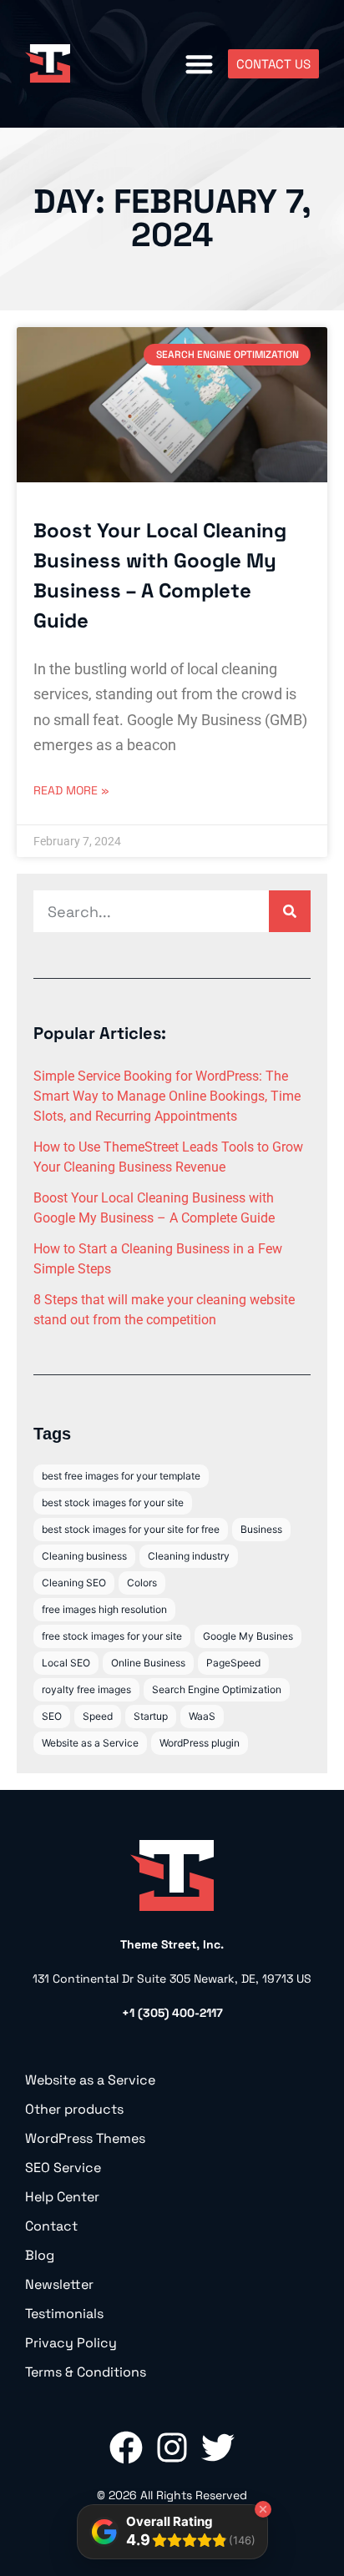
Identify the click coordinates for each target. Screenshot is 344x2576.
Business (261, 1529)
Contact (51, 2226)
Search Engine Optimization (217, 1689)
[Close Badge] (263, 2509)
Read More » (71, 790)
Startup (151, 1716)
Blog (40, 2256)
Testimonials (64, 2314)
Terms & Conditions (86, 2372)
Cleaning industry (189, 1556)
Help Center (62, 2197)
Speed (98, 1716)
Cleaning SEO (74, 1583)
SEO (52, 1716)
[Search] (290, 911)
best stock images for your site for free (131, 1529)
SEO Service (63, 2168)
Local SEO (66, 1663)
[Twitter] (218, 2447)
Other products (74, 2110)
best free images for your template (121, 1476)
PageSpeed (233, 1663)
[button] (199, 64)
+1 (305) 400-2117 (172, 2013)
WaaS (202, 1716)
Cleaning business (84, 1556)
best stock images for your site (113, 1502)
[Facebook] (126, 2447)
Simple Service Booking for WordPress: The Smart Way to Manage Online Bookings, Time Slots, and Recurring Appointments (167, 1096)
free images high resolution (104, 1609)
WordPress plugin (200, 1743)
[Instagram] (172, 2447)
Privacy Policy (71, 2343)
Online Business (148, 1663)
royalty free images (86, 1689)
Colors (142, 1583)
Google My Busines (248, 1636)
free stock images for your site (112, 1636)
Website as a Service (90, 1743)
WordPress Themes (85, 2139)
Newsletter (59, 2285)
